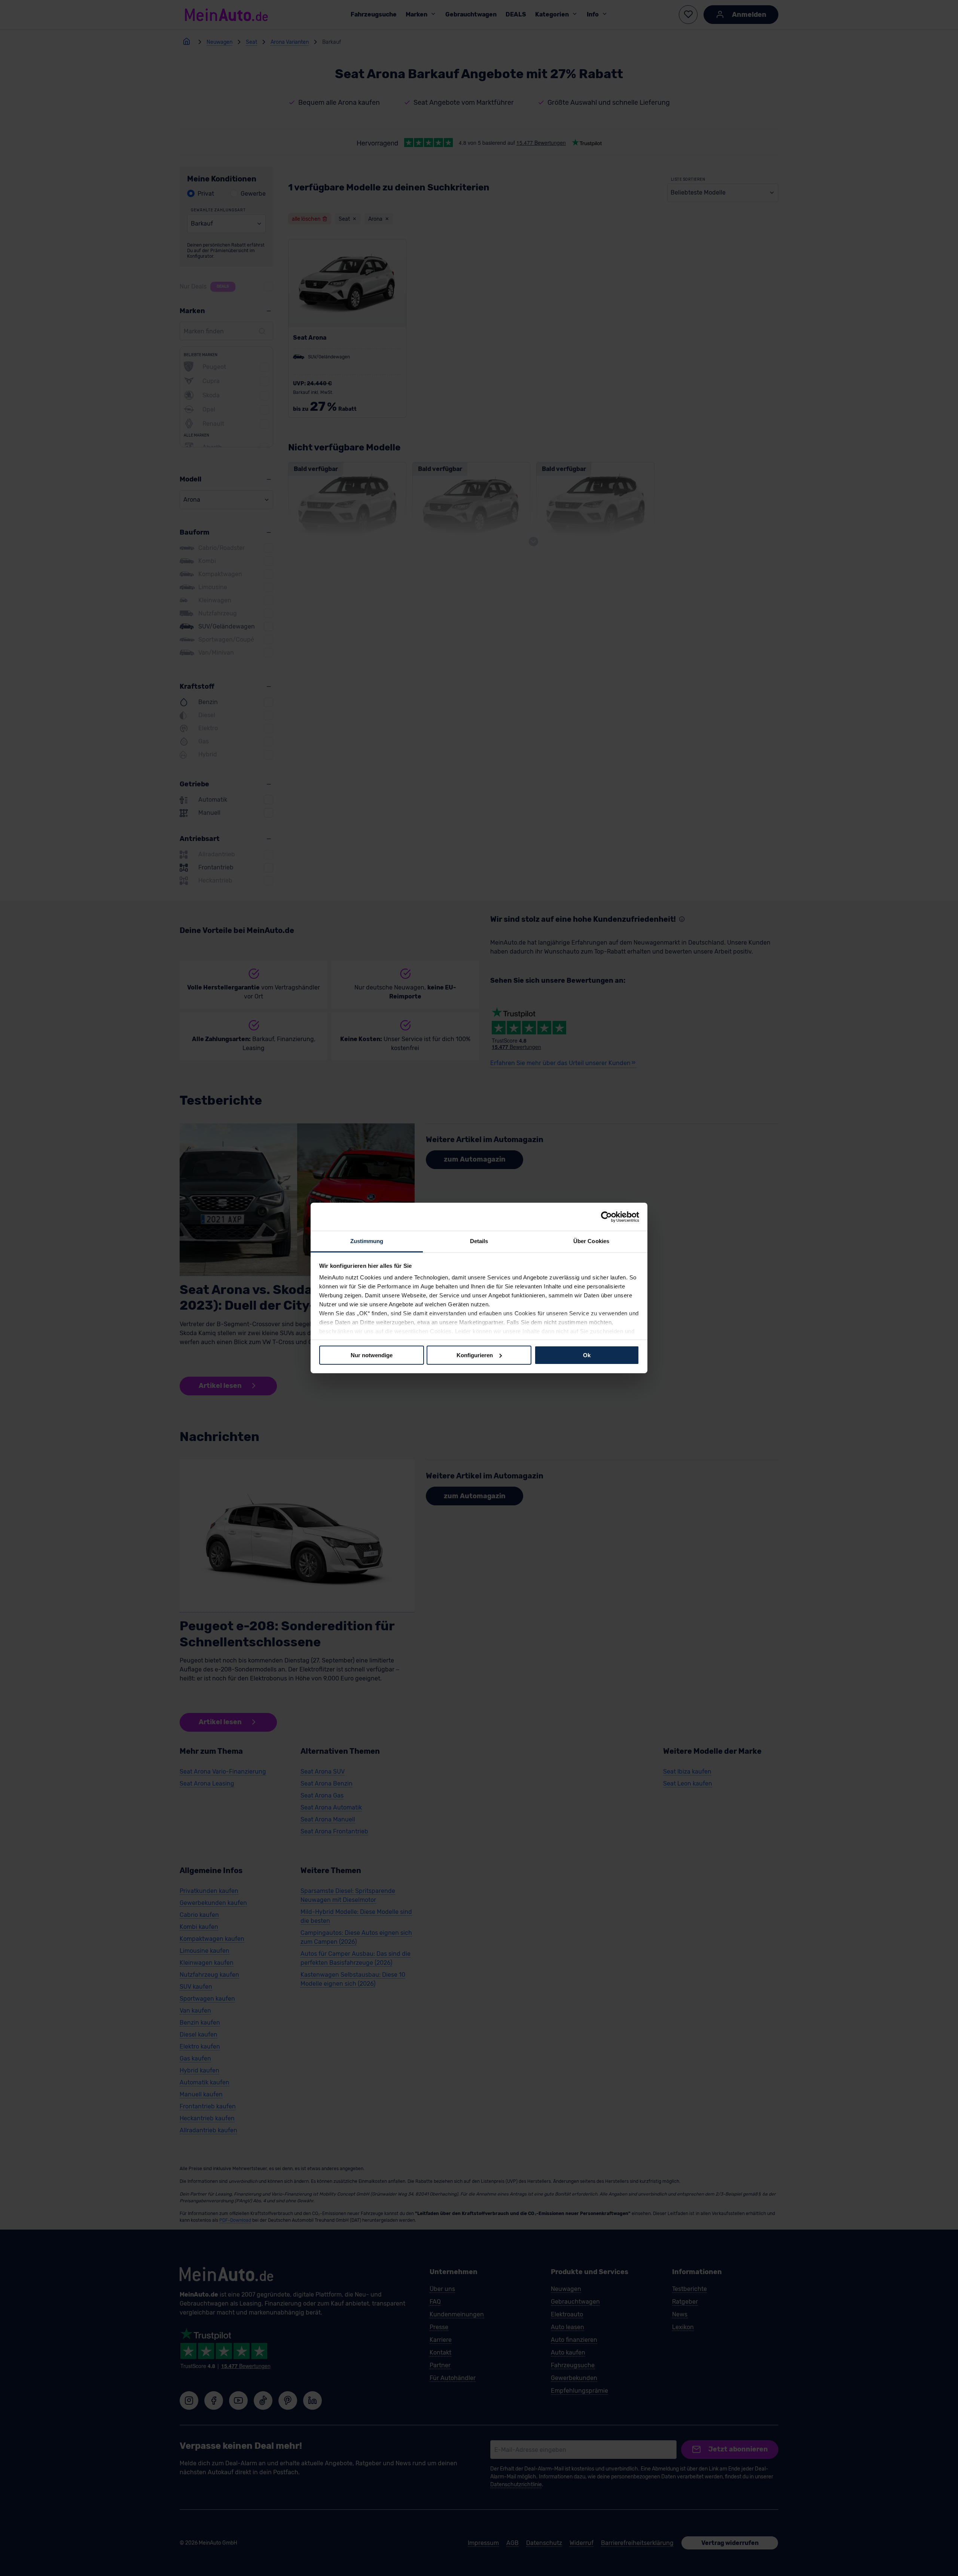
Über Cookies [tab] (591, 1241)
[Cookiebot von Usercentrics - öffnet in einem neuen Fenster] (606, 1217)
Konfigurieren (475, 1355)
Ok (587, 1355)
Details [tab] (479, 1241)
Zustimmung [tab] (367, 1241)
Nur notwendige (372, 1355)
